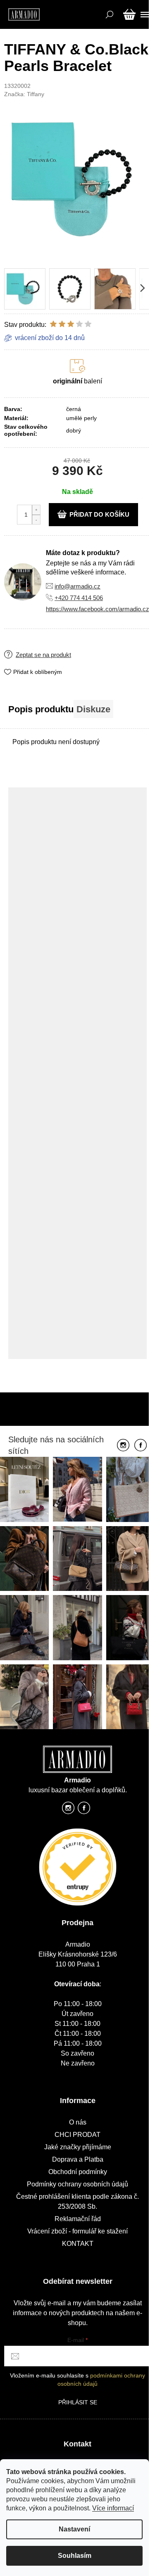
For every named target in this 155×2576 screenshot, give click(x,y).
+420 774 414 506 (79, 598)
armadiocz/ (68, 1810)
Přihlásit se (78, 2402)
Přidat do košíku (99, 514)
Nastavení (74, 2529)
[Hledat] (108, 14)
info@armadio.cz (77, 586)
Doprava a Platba (78, 2159)
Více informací (113, 2508)
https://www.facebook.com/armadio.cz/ (98, 609)
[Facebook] (141, 1446)
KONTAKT (78, 2244)
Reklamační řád (78, 2219)
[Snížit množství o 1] (36, 519)
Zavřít (56, 648)
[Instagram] (123, 1446)
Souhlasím (75, 2556)
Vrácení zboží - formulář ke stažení (77, 2231)
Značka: (24, 94)
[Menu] (144, 14)
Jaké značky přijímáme (78, 2147)
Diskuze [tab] (93, 709)
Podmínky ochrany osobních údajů (77, 2184)
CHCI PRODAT (77, 2135)
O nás (78, 2122)
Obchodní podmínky (78, 2172)
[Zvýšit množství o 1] (36, 510)
